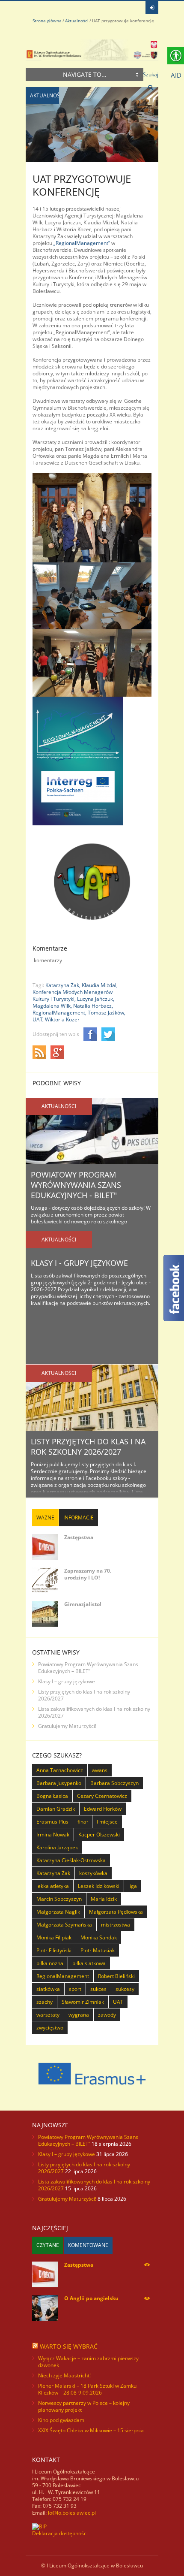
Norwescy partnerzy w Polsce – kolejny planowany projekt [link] (84, 2406)
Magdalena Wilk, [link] (52, 1006)
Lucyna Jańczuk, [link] (96, 999)
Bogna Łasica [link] (52, 1796)
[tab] (45, 1518)
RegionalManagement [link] (63, 1976)
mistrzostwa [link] (116, 1925)
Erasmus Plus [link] (52, 1822)
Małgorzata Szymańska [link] (64, 1925)
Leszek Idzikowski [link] (99, 1886)
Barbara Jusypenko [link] (59, 1783)
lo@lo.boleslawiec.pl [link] (72, 2513)
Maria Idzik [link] (104, 1899)
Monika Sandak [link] (99, 1937)
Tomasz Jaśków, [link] (107, 1013)
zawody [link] (107, 2015)
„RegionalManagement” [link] (82, 243)
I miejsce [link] (107, 1822)
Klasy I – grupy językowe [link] (67, 1681)
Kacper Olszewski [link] (99, 1835)
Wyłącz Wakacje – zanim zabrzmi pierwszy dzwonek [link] (88, 2362)
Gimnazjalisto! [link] (83, 1604)
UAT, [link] (38, 1019)
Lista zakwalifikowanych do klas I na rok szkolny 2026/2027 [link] (94, 1712)
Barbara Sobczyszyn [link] (114, 1783)
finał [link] (83, 1822)
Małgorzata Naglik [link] (58, 1912)
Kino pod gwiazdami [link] (62, 2420)
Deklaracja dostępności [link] (60, 2533)
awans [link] (100, 1770)
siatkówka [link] (48, 1989)
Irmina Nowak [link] (53, 1835)
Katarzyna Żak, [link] (63, 985)
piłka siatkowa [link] (89, 1963)
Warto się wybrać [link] (69, 2346)
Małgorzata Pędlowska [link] (116, 1912)
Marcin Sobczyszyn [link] (59, 1899)
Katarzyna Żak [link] (53, 1873)
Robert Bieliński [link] (116, 1976)
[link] (152, 8)
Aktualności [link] (77, 21)
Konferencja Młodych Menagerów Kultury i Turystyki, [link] (73, 995)
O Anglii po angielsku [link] (91, 2298)
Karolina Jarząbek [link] (57, 1847)
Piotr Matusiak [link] (98, 1950)
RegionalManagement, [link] (59, 1013)
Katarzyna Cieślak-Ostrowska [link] (71, 1860)
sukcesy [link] (125, 1989)
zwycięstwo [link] (50, 2028)
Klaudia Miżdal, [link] (100, 985)
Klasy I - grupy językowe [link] (79, 1263)
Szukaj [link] (151, 74)
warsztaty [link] (48, 2015)
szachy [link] (45, 2002)
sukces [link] (98, 1989)
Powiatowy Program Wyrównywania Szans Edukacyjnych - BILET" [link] (76, 1185)
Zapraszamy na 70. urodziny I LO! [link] (88, 1574)
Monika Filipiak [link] (54, 1937)
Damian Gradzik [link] (56, 1809)
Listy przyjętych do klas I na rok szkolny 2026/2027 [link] (88, 1447)
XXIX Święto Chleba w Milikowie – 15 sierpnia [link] (91, 2430)
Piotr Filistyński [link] (54, 1950)
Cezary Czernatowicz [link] (102, 1796)
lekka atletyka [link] (53, 1886)
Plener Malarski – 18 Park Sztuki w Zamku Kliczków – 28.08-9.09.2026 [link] (87, 2389)
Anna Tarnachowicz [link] (60, 1770)
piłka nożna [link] (50, 1963)
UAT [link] (118, 2002)
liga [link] (133, 1886)
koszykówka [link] (93, 1873)
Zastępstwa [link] (79, 1537)
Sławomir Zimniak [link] (83, 2002)
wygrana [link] (79, 2015)
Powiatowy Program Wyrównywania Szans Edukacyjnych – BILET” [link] (88, 1668)
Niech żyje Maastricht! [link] (64, 2375)
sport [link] (75, 1989)
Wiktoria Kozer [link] (62, 1019)
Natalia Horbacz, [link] (93, 1006)
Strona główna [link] (47, 21)
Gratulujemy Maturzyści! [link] (67, 1726)
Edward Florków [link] (103, 1809)
